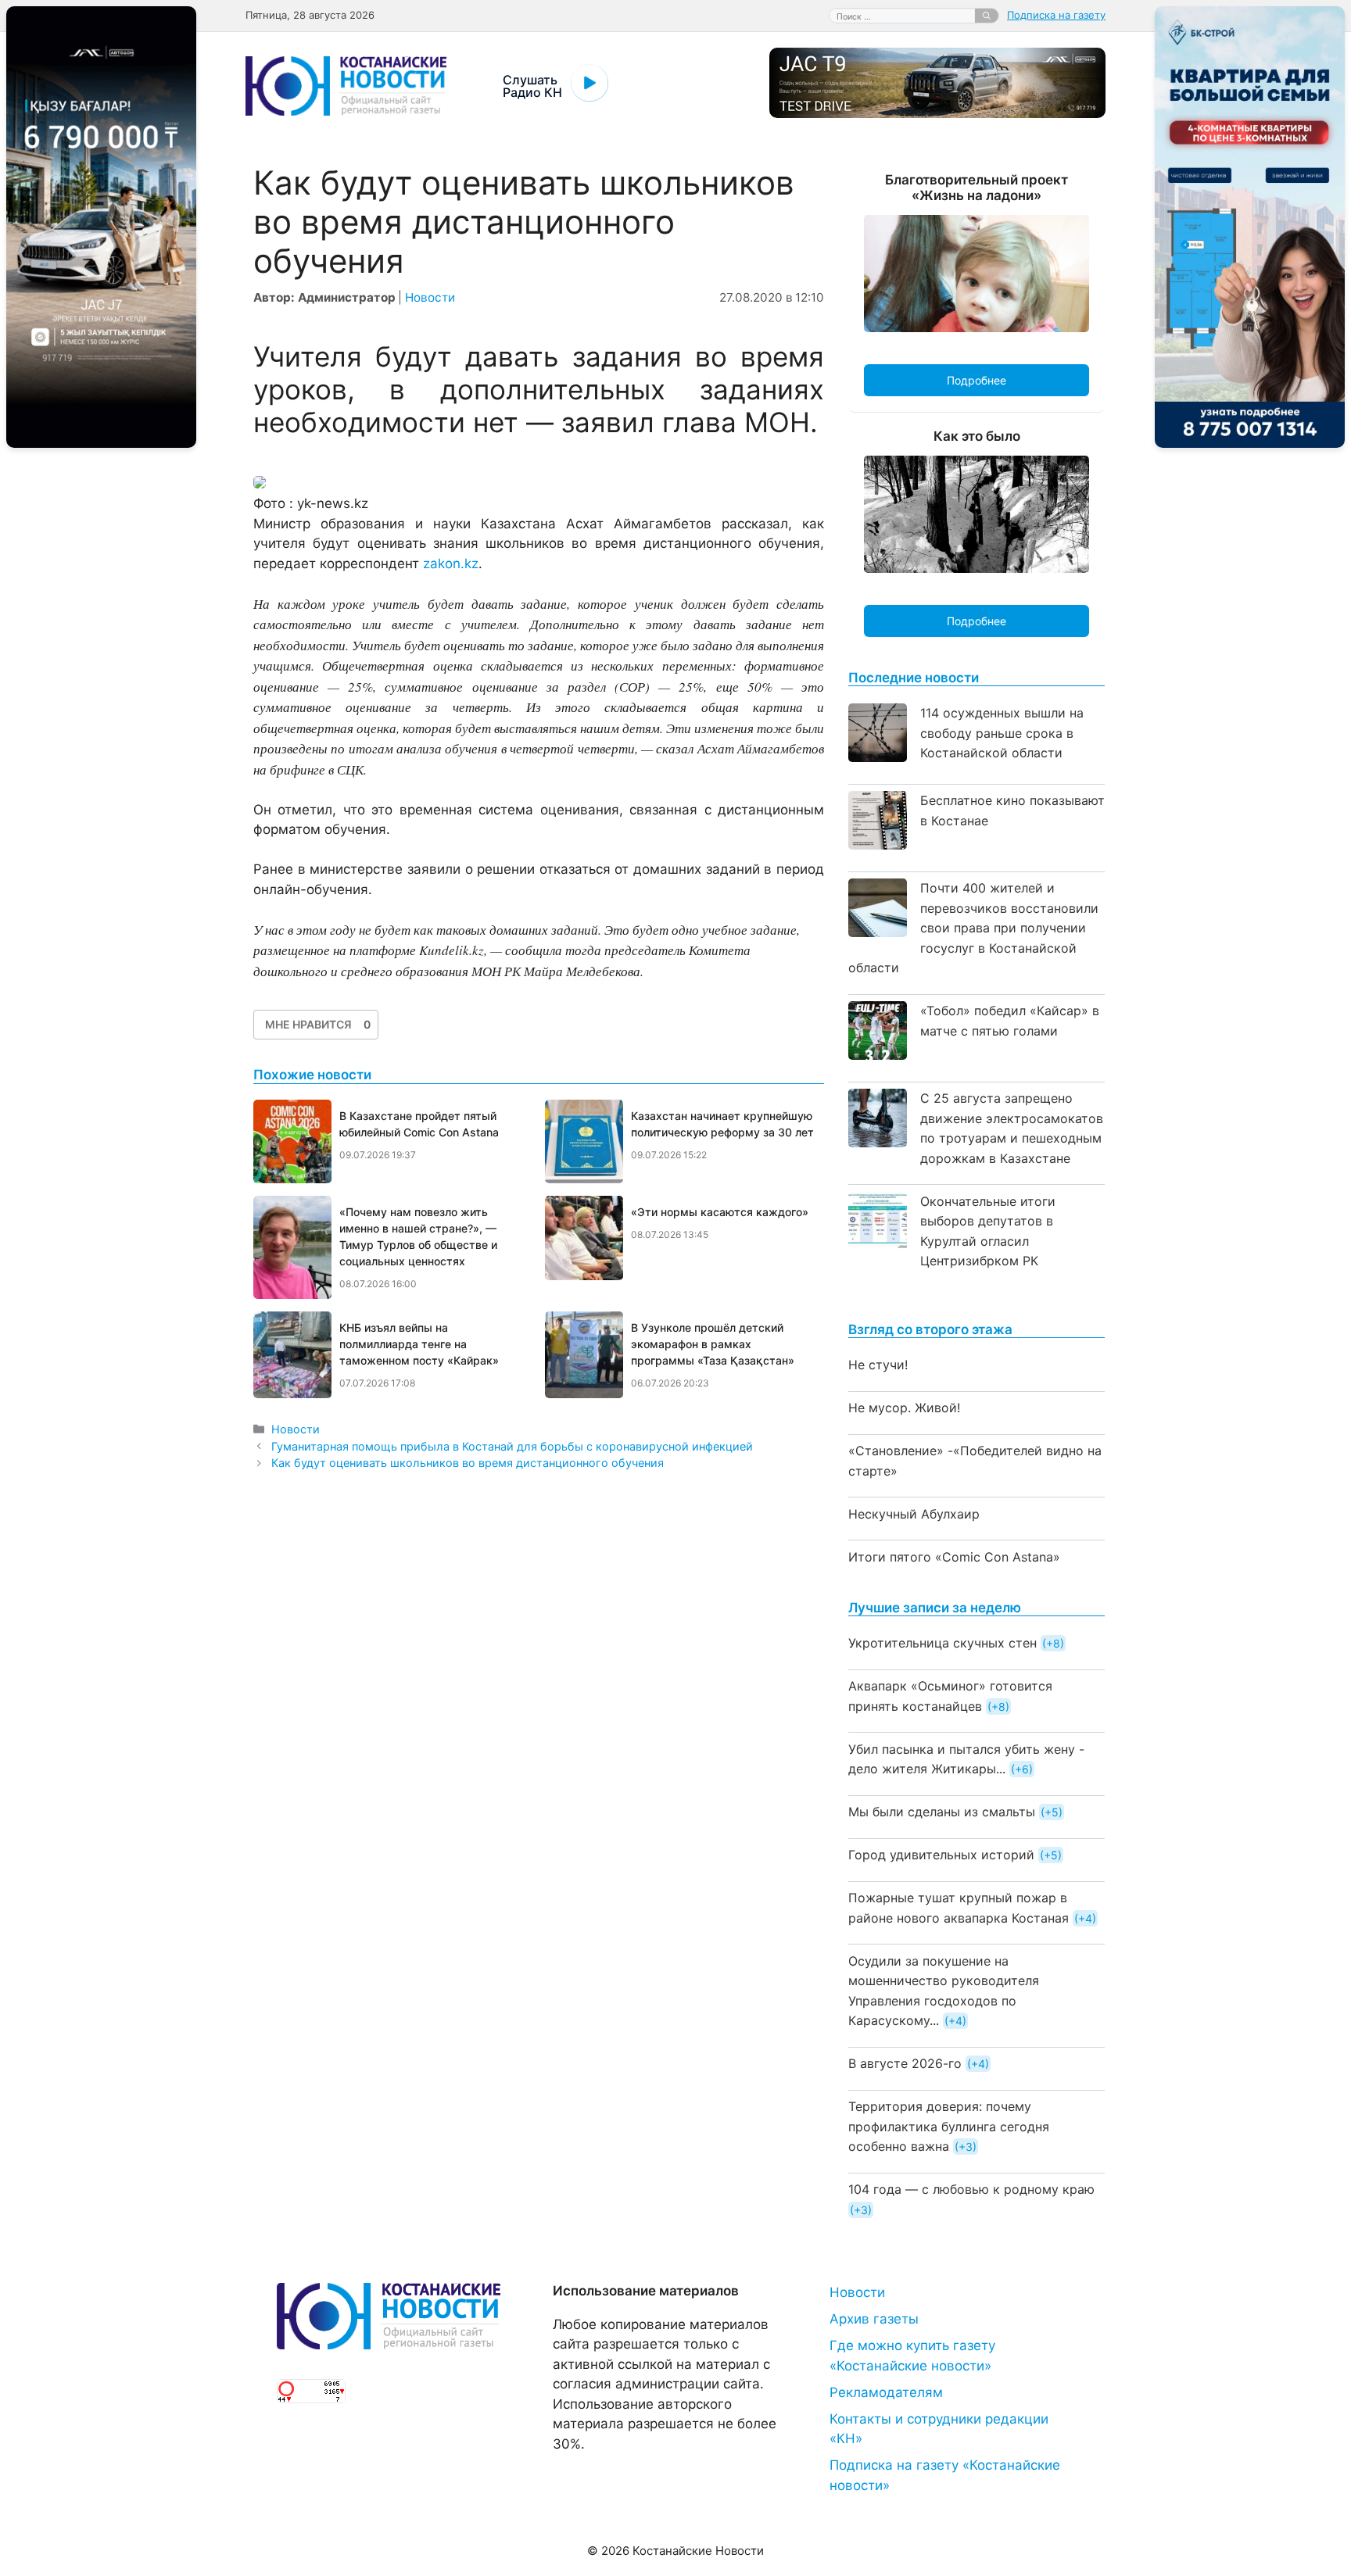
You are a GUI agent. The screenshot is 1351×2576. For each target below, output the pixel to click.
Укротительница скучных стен (942, 1643)
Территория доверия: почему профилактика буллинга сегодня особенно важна (949, 2126)
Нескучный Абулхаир (914, 1514)
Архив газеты (874, 2319)
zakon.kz (451, 563)
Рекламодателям (886, 2392)
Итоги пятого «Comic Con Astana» (954, 1557)
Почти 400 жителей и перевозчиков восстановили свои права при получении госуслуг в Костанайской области (973, 928)
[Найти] (987, 16)
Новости (430, 297)
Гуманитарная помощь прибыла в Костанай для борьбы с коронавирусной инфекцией (512, 1446)
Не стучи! (878, 1365)
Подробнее (977, 380)
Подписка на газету (1056, 15)
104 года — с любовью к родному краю (971, 2189)
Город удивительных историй (941, 1855)
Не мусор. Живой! (904, 1408)
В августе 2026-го (905, 2063)
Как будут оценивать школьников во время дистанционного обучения (468, 1463)
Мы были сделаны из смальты (942, 1812)
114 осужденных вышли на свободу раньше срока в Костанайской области (1002, 733)
